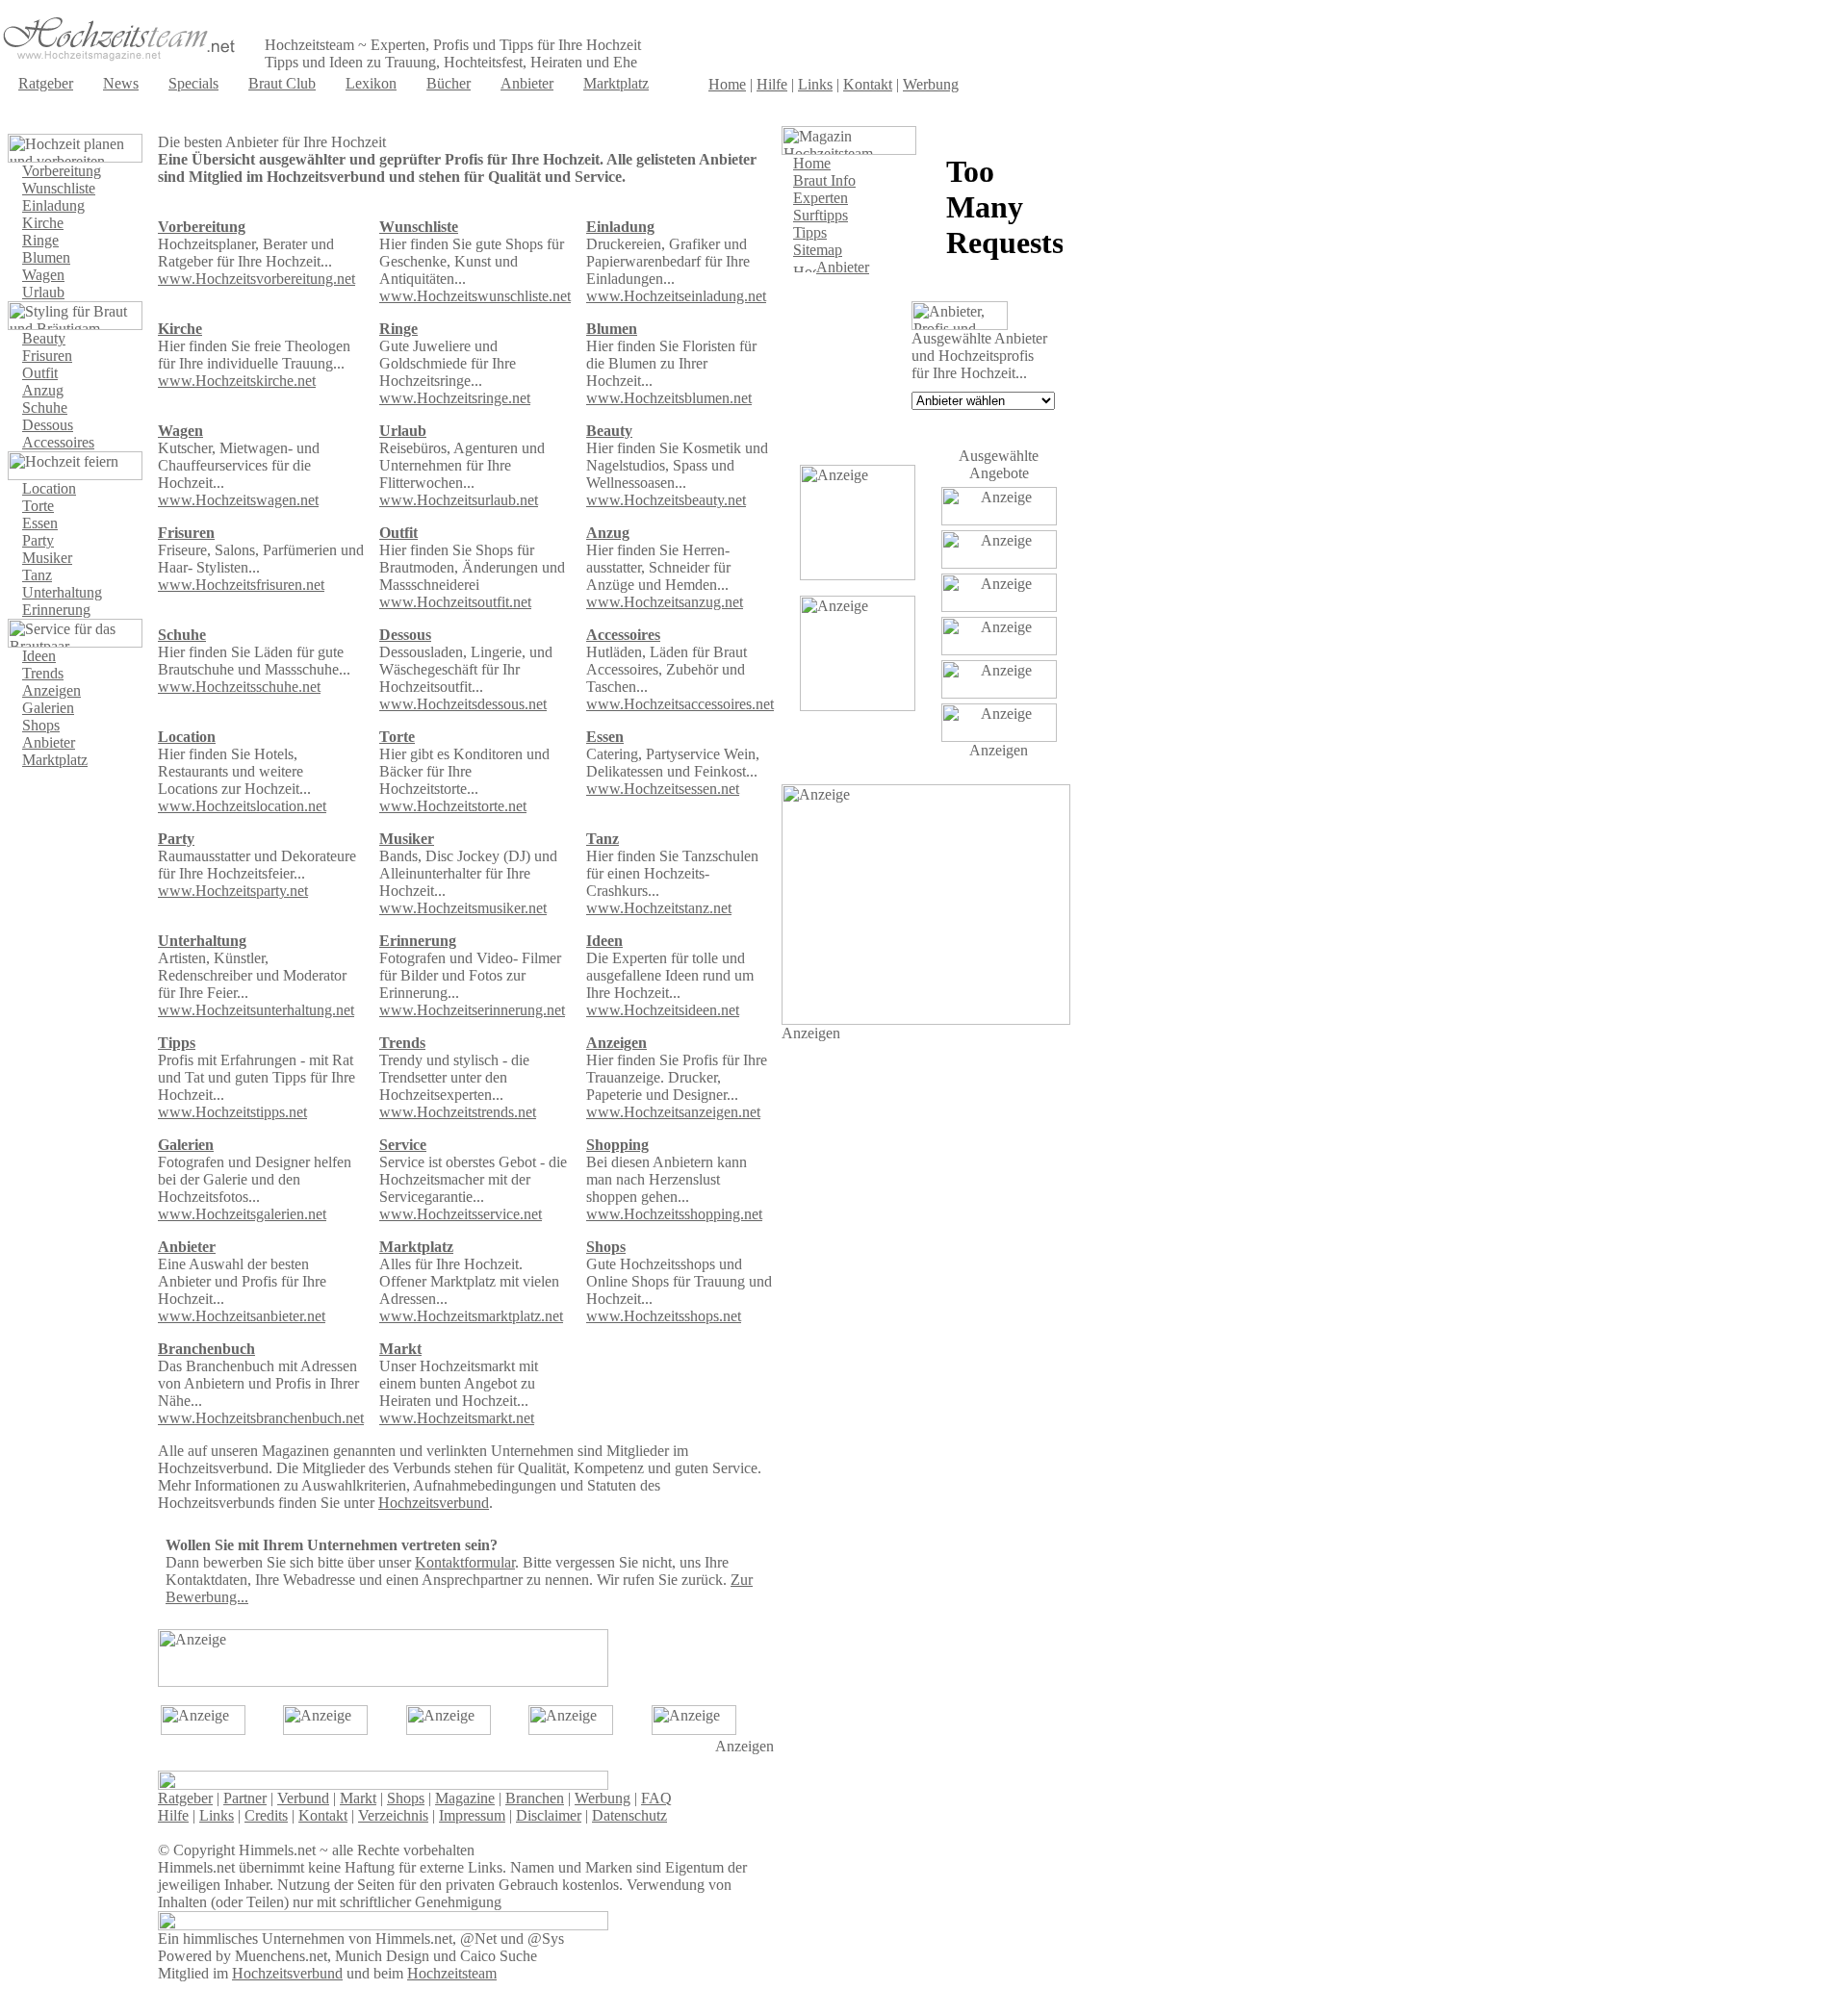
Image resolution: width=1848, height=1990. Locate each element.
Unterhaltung (62, 592)
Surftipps (821, 215)
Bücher (449, 83)
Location (49, 488)
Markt (358, 1798)
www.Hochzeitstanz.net (659, 908)
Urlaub (43, 292)
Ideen (39, 656)
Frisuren (47, 356)
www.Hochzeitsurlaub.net (459, 500)
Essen (40, 523)
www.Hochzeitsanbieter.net (242, 1316)
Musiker (47, 558)
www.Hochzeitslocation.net (242, 806)
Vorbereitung (62, 171)
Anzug (43, 390)
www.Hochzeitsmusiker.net (463, 908)
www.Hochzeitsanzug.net (665, 602)
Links (815, 84)
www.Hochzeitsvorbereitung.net (257, 279)
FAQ (656, 1798)
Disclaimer (549, 1815)
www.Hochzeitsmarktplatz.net (471, 1316)
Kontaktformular (465, 1562)
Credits (266, 1815)
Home (727, 84)
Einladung (53, 205)
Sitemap (818, 250)
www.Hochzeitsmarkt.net (457, 1418)
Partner (245, 1798)
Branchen (535, 1798)
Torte (38, 506)
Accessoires (58, 442)
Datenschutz (629, 1815)
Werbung (931, 84)
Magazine (465, 1798)
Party (38, 540)
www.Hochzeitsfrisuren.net (241, 585)
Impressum (472, 1815)
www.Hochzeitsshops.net (664, 1316)
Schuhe (45, 408)
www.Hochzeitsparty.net (233, 891)
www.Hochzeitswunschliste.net (475, 296)
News (121, 83)
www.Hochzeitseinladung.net (676, 296)
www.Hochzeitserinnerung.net (472, 1010)
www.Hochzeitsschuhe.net (239, 687)
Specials (193, 83)
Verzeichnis (393, 1815)
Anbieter (527, 83)
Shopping (617, 1145)
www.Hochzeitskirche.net (237, 381)
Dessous (48, 425)
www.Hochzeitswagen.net (238, 500)
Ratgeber (46, 83)
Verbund (303, 1798)
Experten (821, 198)
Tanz (37, 575)
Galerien (48, 708)
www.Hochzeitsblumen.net (669, 398)
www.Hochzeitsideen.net (663, 1010)
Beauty (44, 338)
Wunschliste (59, 188)
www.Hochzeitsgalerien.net (242, 1214)
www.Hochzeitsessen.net (663, 789)
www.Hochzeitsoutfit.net (455, 602)
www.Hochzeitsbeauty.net (666, 500)
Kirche (43, 223)
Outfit (40, 373)
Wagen (43, 275)
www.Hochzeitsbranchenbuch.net (261, 1418)
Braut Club (282, 83)
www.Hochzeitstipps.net (232, 1112)
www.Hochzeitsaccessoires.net (680, 704)
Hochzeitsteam (452, 1973)
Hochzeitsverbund (434, 1503)
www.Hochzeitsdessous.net (463, 704)
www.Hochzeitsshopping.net (674, 1214)
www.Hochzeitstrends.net (458, 1112)
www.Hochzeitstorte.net (453, 806)
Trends (43, 673)
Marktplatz (616, 83)
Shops (41, 725)
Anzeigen (51, 690)
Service (403, 1145)
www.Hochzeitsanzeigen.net (673, 1112)
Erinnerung (56, 610)
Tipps (177, 1043)
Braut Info (824, 180)
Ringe (40, 240)
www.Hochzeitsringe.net (455, 398)
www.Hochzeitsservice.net (461, 1214)
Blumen (46, 257)
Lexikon (371, 83)
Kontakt (868, 84)
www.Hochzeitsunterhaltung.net (256, 1010)
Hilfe (772, 84)
